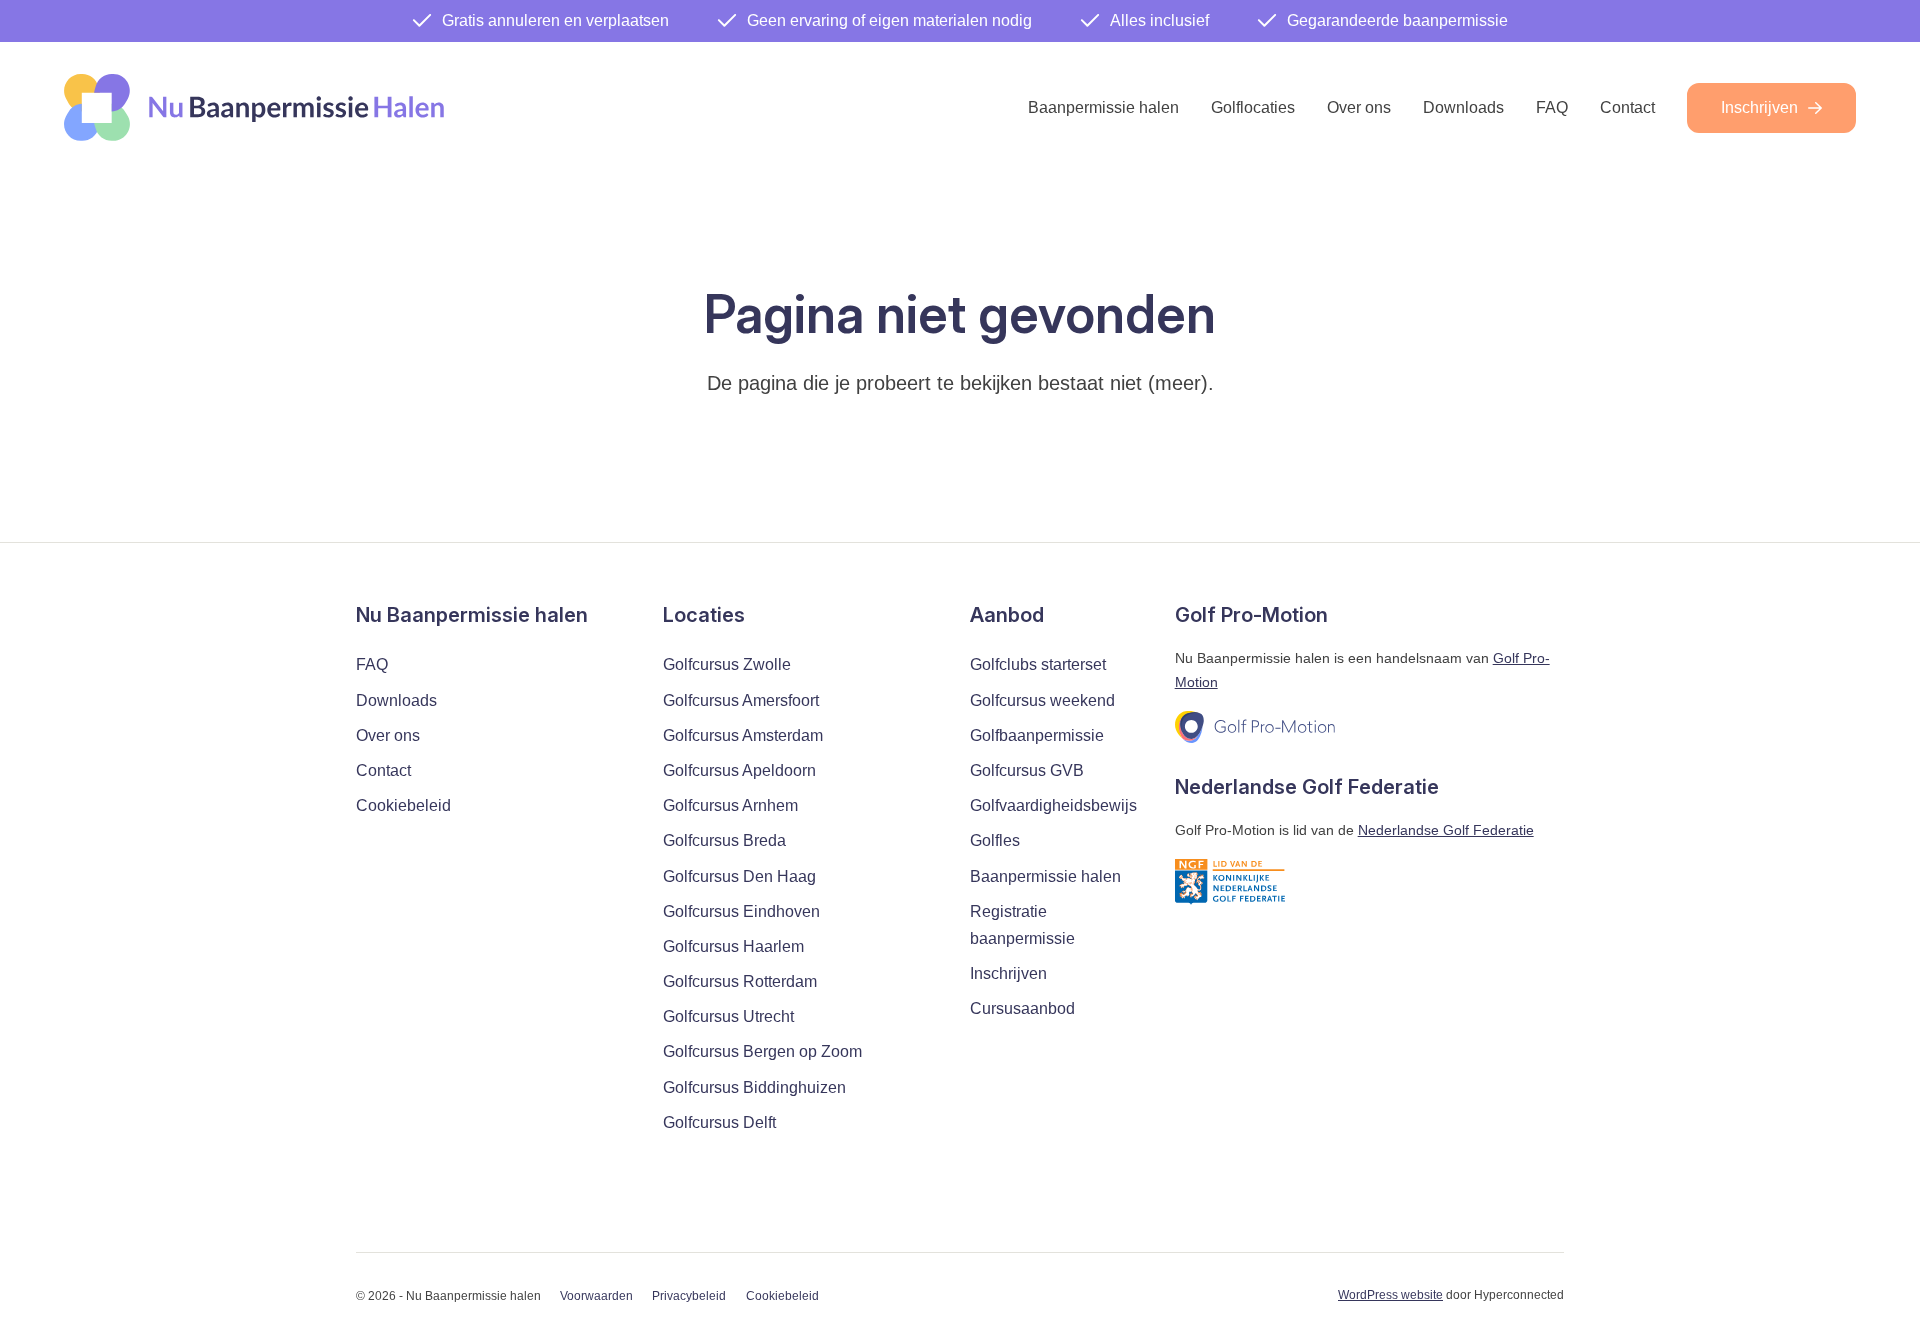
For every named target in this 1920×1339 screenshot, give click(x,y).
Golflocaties (1253, 107)
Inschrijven (1759, 107)
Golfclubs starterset (1038, 664)
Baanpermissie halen (1103, 107)
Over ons (1359, 107)
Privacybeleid (689, 1296)
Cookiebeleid (403, 805)
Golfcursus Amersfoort (741, 700)
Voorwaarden (596, 1296)
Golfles (995, 840)
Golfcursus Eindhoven (741, 911)
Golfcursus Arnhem (730, 805)
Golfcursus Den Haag (739, 876)
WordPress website (1390, 1295)
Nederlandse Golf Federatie (1446, 830)
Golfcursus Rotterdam (740, 981)
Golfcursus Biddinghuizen (754, 1087)
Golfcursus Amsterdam (743, 735)
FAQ (1552, 107)
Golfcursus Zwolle (727, 664)
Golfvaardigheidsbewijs (1053, 805)
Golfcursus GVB (1027, 770)
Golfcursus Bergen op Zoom (762, 1051)
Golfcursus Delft (719, 1122)
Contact (1627, 107)
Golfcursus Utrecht (728, 1016)
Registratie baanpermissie (1022, 925)
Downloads (1463, 107)
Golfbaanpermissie (1037, 735)
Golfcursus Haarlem (733, 946)
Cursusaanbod (1022, 1008)
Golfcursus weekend (1042, 700)
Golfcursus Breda (724, 840)
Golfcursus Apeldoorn (739, 770)
